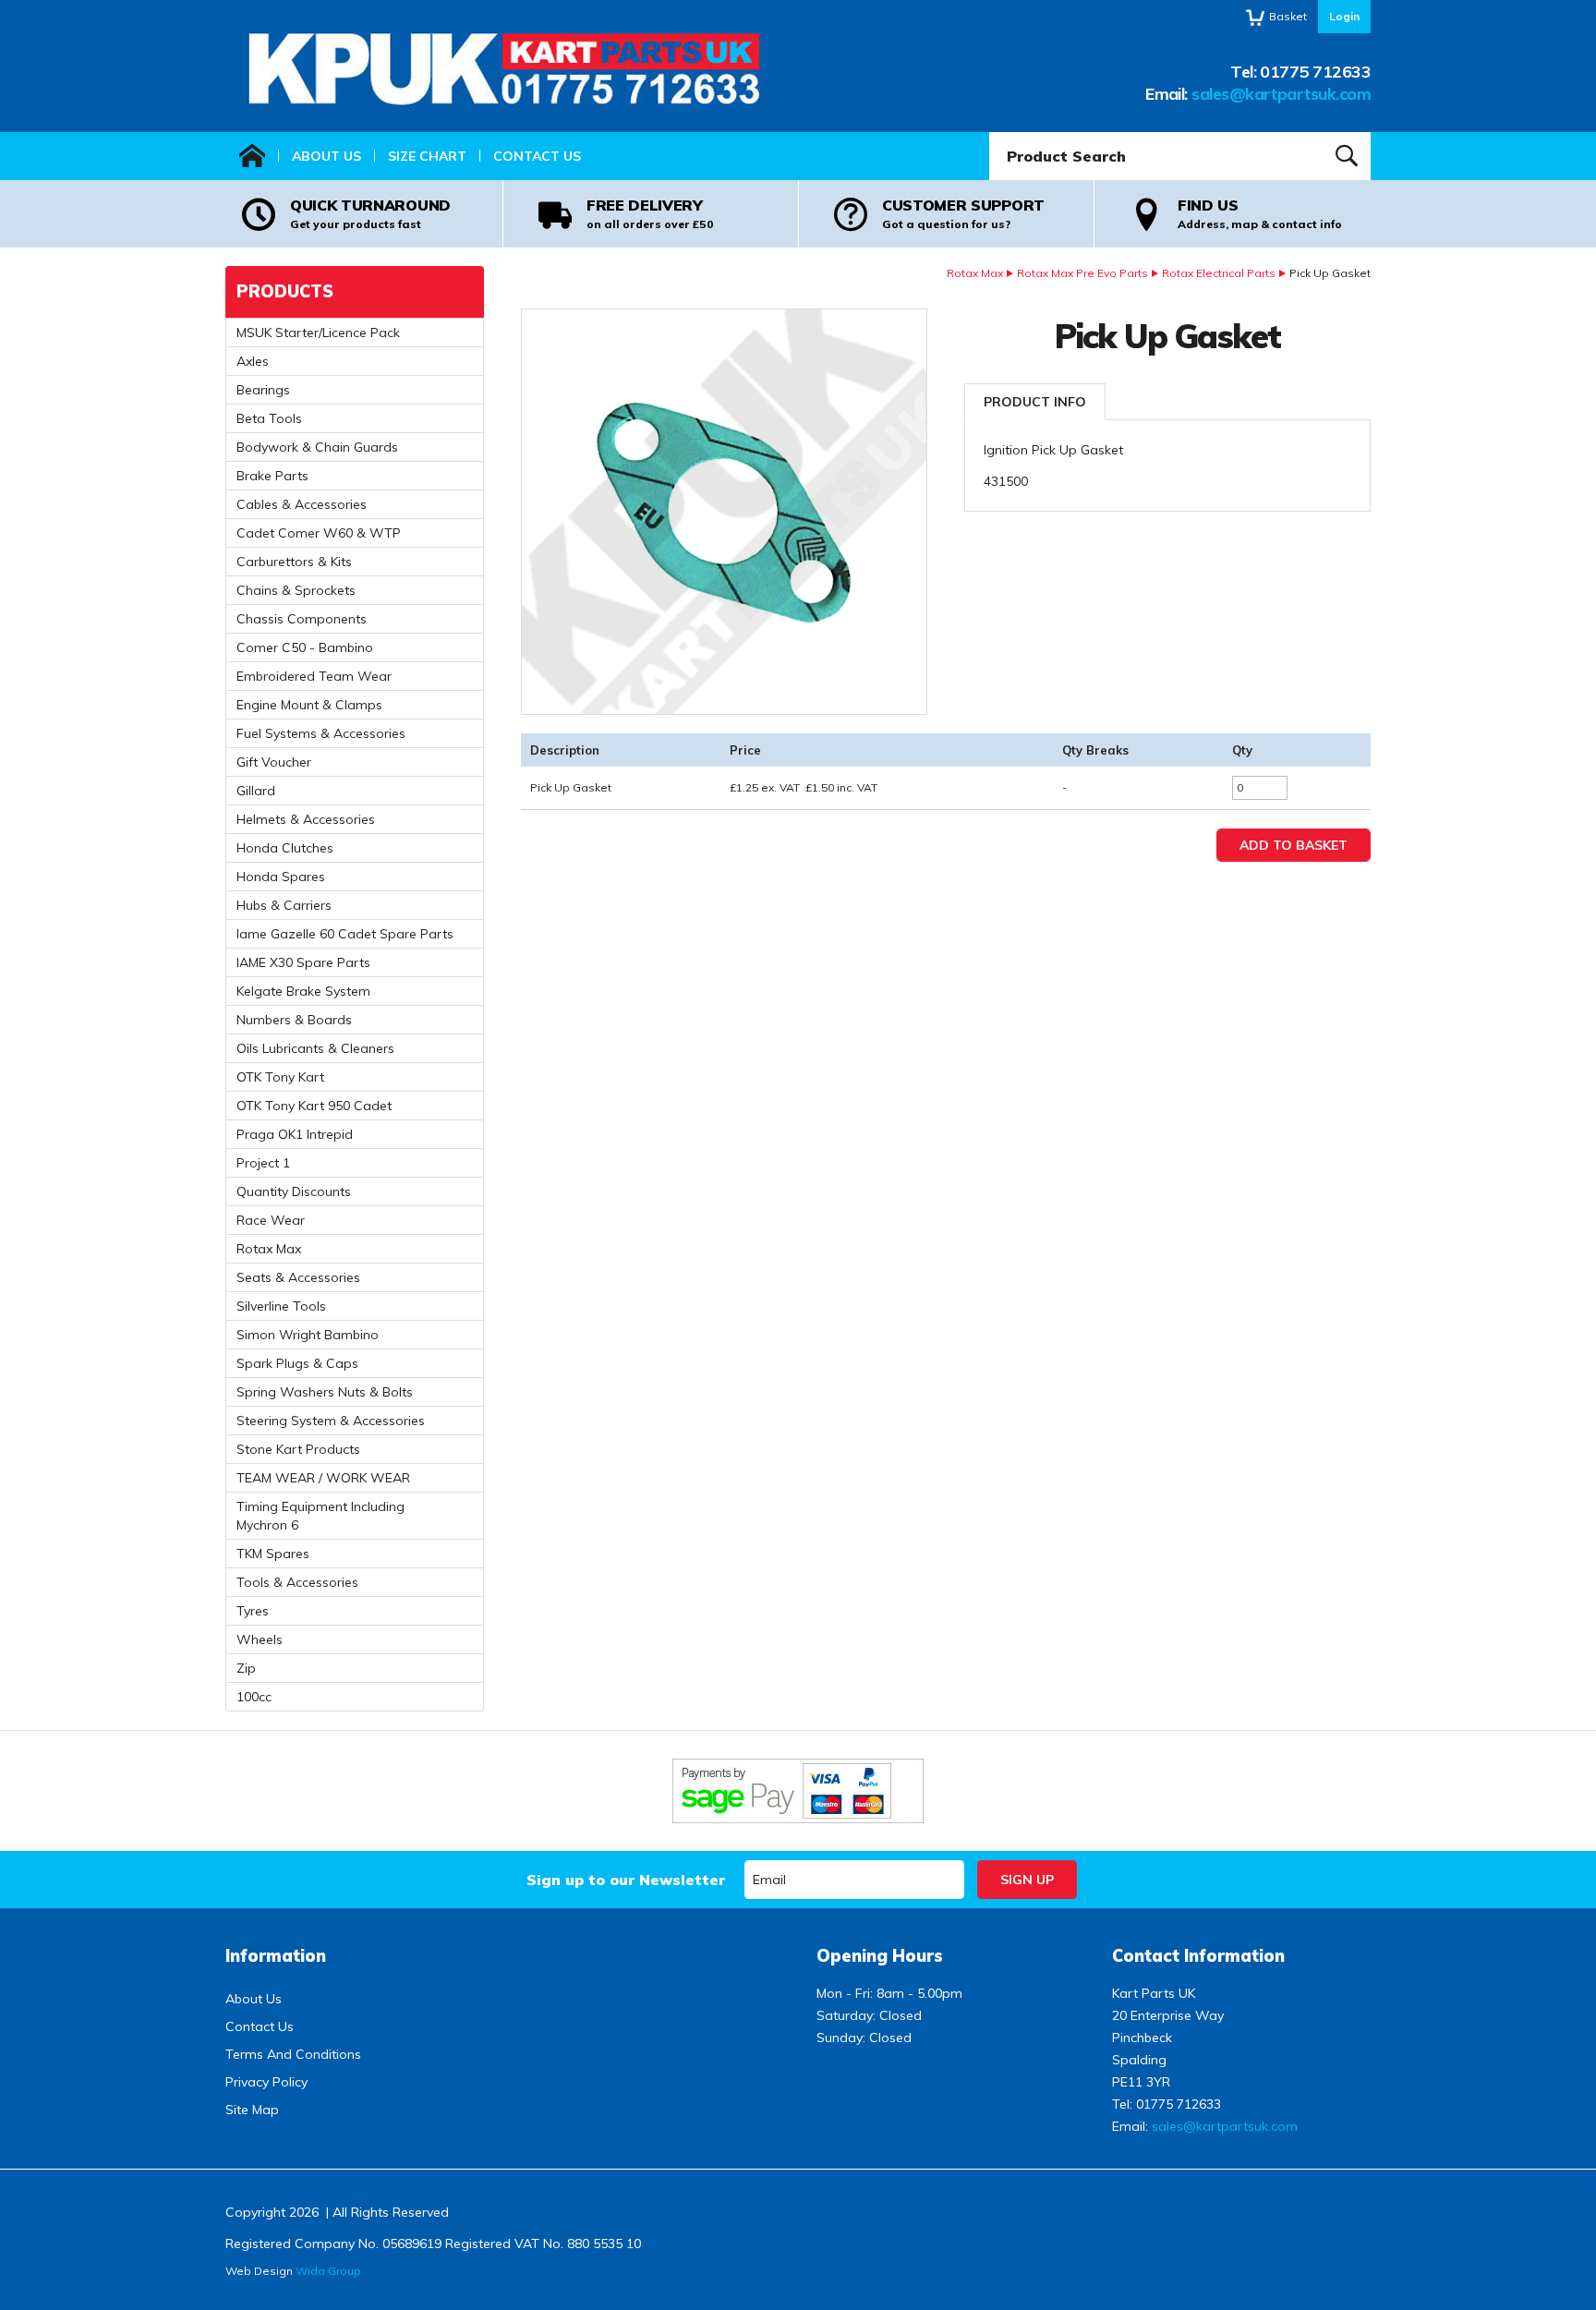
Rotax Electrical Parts (1219, 273)
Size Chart (427, 156)
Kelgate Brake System (303, 991)
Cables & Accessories (302, 504)
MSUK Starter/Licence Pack (318, 333)
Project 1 (263, 1163)
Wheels (260, 1639)
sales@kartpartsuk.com (1281, 94)
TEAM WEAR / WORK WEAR (323, 1478)
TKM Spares (273, 1554)
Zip (246, 1668)
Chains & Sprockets (296, 590)
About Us (326, 156)
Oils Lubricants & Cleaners (315, 1048)
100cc (254, 1697)
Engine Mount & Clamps (309, 705)
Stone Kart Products (298, 1449)
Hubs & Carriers (284, 905)
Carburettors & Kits (294, 562)
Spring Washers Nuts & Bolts (325, 1392)
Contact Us (537, 156)
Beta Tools (269, 418)
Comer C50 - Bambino (305, 647)
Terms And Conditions (293, 2054)
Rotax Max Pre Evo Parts (1082, 273)
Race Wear (271, 1220)
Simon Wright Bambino (308, 1335)
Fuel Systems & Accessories (321, 733)
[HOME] (252, 156)
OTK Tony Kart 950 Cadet (314, 1106)
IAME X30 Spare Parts (303, 962)
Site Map (252, 2110)
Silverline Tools (281, 1306)
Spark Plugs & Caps (297, 1363)
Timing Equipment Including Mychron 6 (320, 1516)
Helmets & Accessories (306, 819)
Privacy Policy (266, 2082)
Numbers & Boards (294, 1020)
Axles (253, 361)
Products (285, 291)
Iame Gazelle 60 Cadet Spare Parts (345, 934)
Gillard (256, 791)
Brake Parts (272, 476)
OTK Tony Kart (280, 1077)
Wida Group (328, 2271)
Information (276, 1956)
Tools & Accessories (297, 1582)
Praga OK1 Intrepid (295, 1134)
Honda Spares (281, 877)
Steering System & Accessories (331, 1421)
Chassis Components (302, 619)
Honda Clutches (285, 848)
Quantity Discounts (294, 1191)
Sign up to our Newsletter (626, 1880)
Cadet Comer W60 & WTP (319, 533)
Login (1344, 16)
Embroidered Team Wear (314, 676)
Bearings (263, 390)
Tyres (253, 1611)
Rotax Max (975, 273)
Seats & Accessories (298, 1277)
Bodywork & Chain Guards (317, 447)
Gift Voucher (274, 762)
